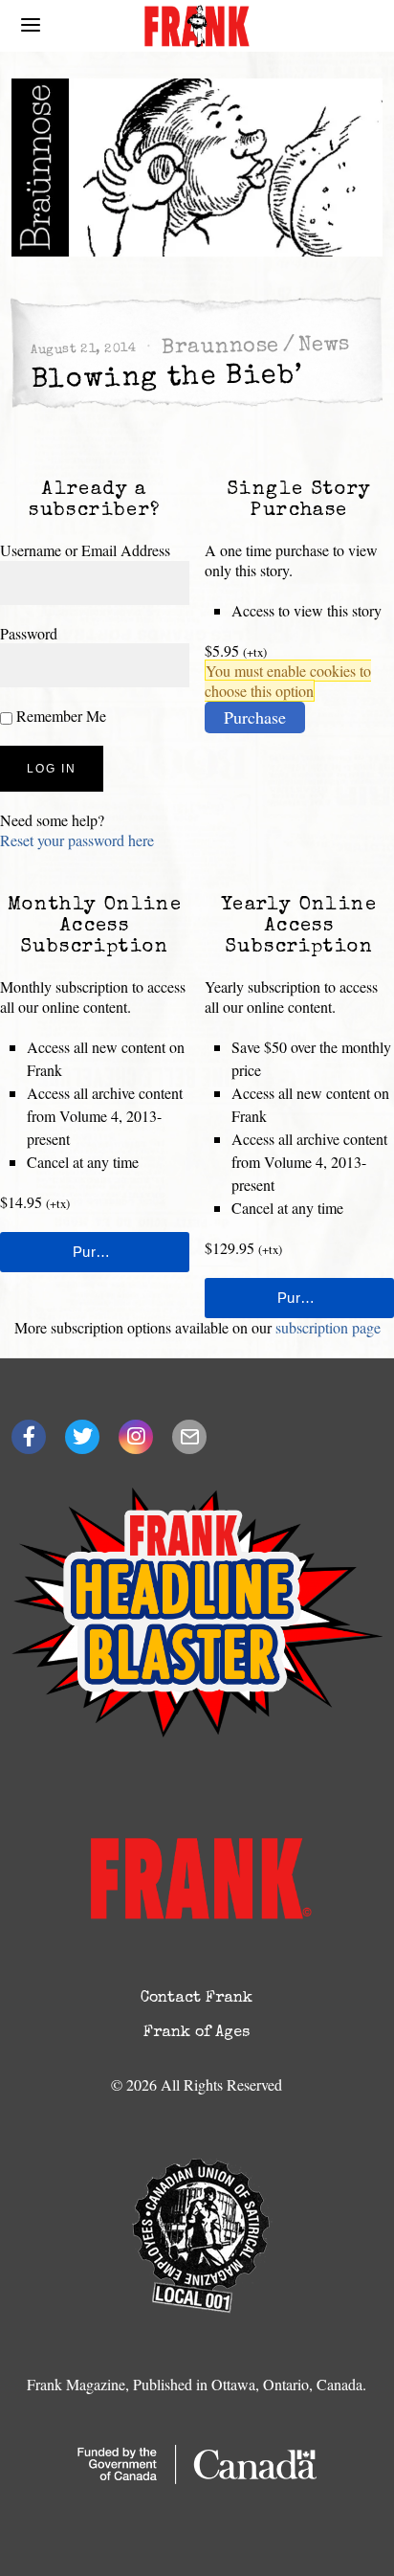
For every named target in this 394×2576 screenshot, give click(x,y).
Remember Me (59, 716)
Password (29, 633)
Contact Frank (197, 1999)
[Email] (189, 1437)
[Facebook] (29, 1437)
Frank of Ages (197, 2033)
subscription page (328, 1327)
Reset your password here (77, 840)
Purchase (255, 717)
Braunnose (220, 347)
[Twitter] (82, 1437)
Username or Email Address (85, 550)
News (324, 346)
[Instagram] (136, 1437)
